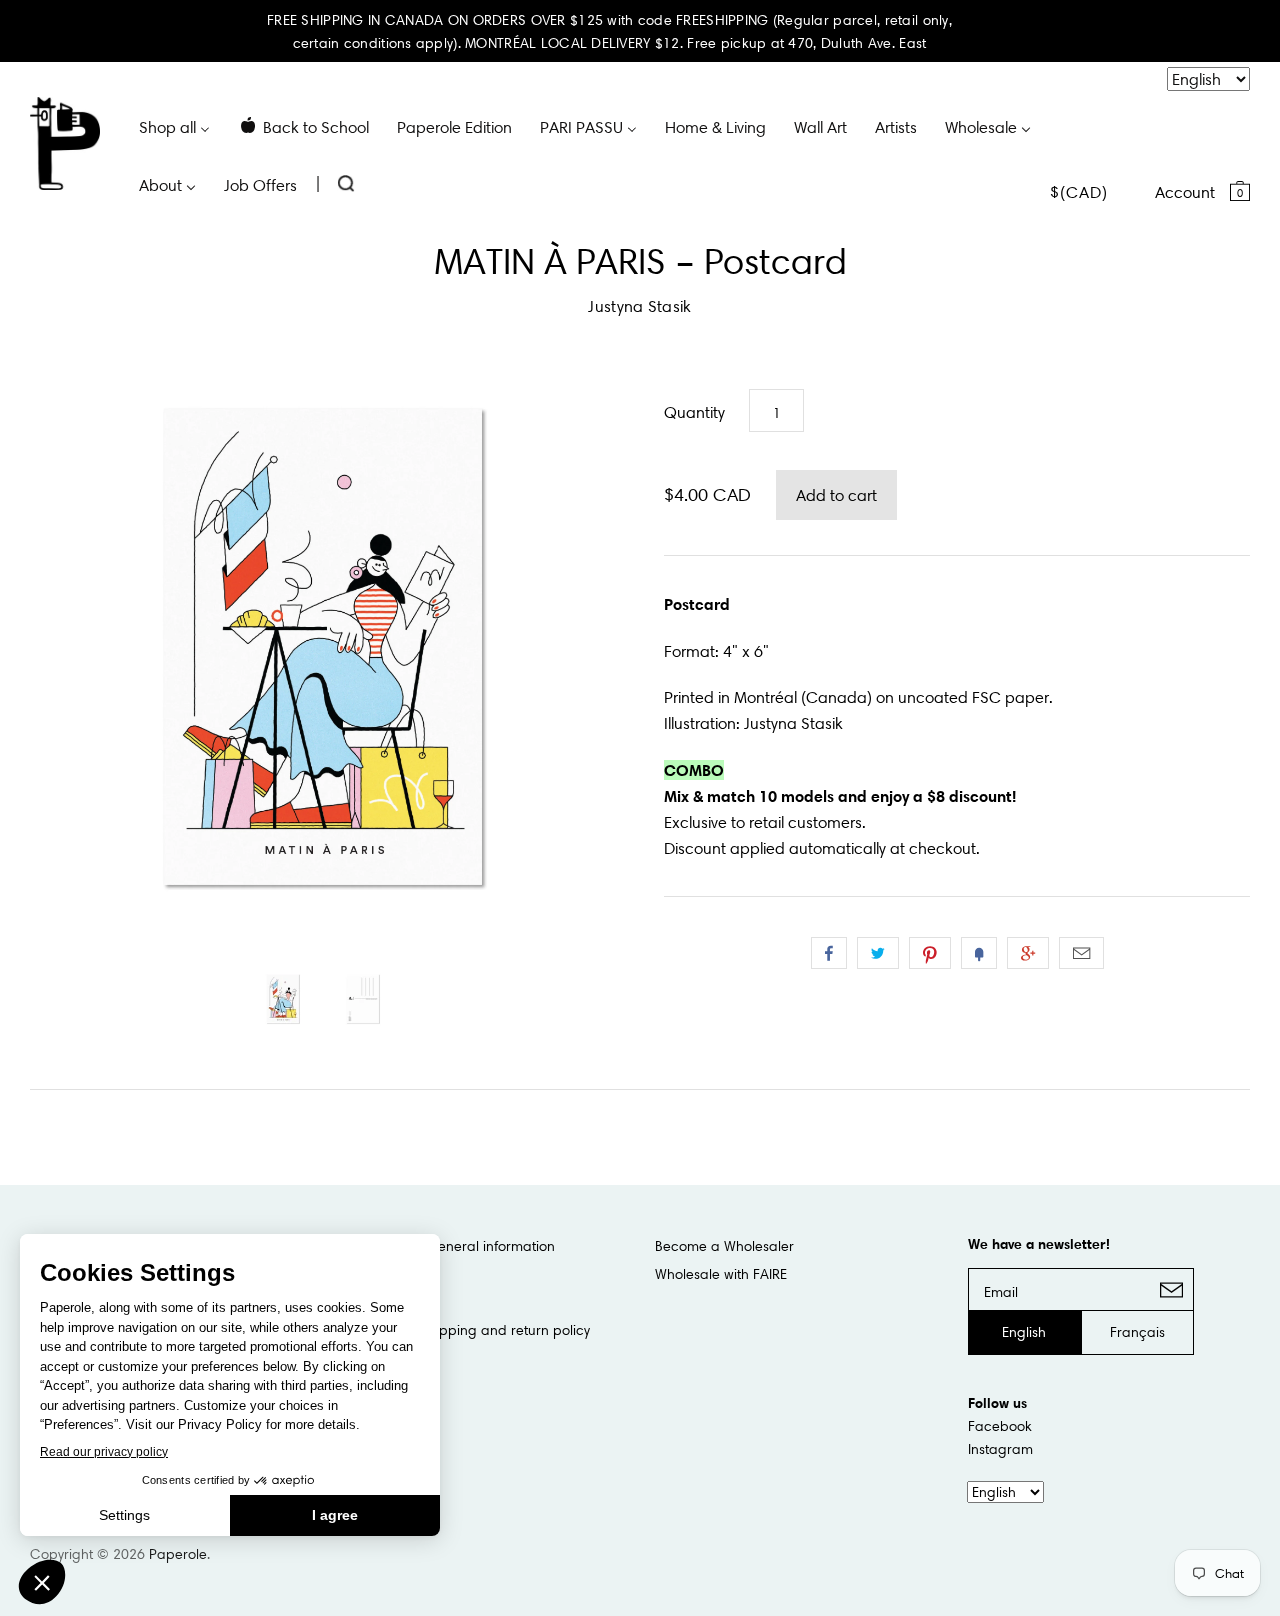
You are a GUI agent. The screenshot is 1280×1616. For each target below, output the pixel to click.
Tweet (878, 953)
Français (1137, 1332)
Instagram (1000, 1449)
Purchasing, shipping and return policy (466, 1330)
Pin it (930, 953)
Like (829, 953)
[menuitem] (174, 126)
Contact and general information (449, 1246)
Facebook (1000, 1426)
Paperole (178, 1554)
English (1024, 1332)
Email (1081, 953)
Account (1185, 192)
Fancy (979, 953)
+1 (1028, 953)
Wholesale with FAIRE (721, 1274)
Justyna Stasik (639, 306)
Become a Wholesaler (724, 1246)
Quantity (694, 412)
